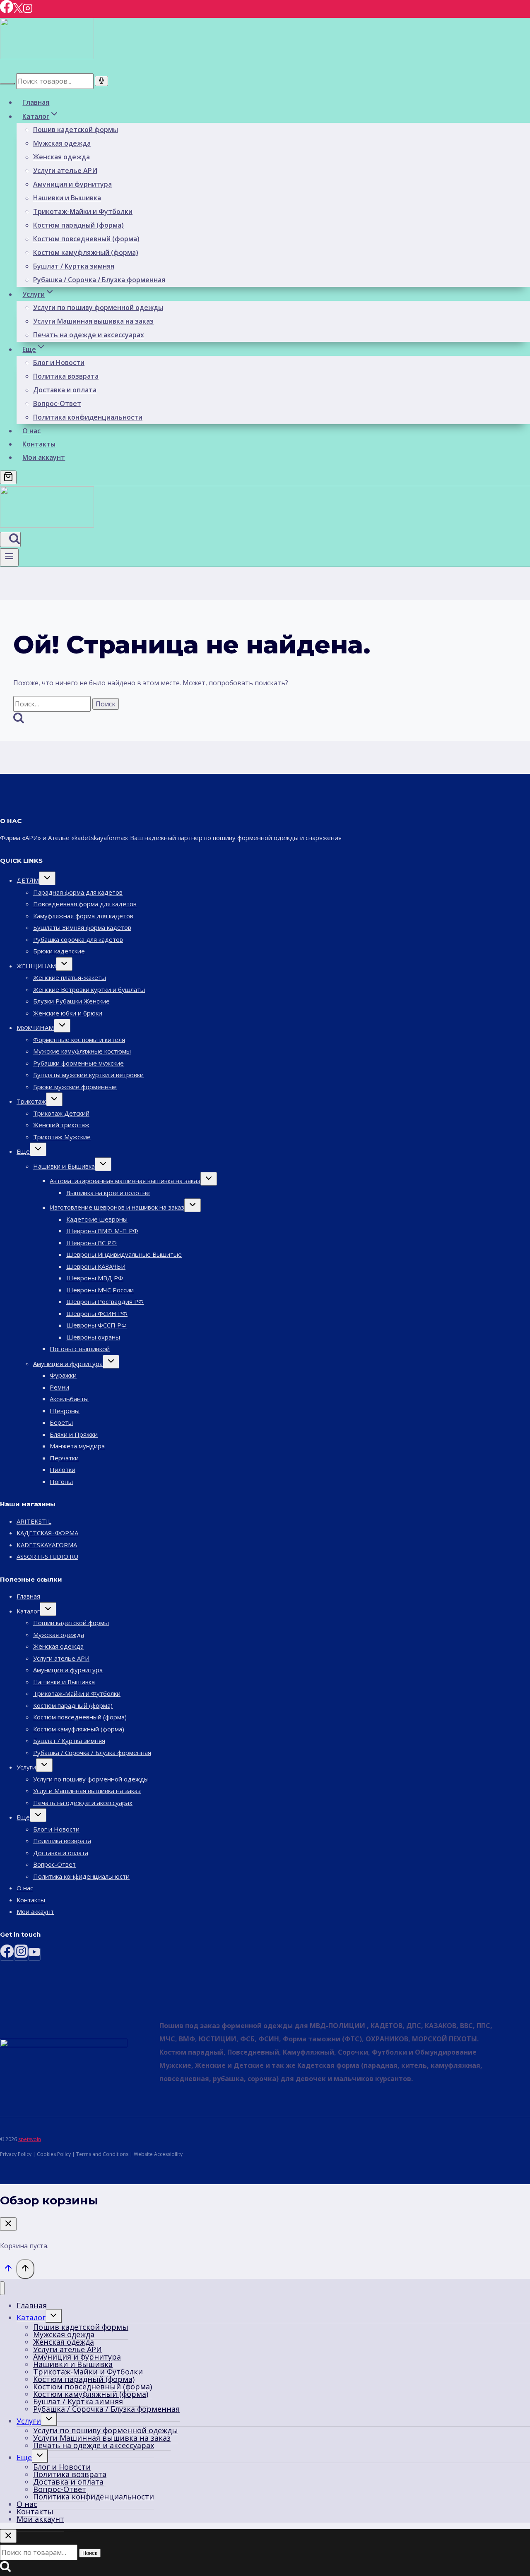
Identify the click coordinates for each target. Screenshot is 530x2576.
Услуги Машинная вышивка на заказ (93, 321)
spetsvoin (30, 2139)
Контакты (39, 444)
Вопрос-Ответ (57, 403)
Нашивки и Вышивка (67, 198)
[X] (18, 11)
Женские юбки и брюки (68, 1013)
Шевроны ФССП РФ (96, 1325)
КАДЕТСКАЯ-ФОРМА (47, 1533)
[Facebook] (7, 11)
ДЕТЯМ (28, 880)
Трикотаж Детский (61, 1113)
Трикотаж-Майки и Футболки (83, 211)
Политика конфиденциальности (88, 417)
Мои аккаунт (44, 457)
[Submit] (7, 84)
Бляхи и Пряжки (74, 1434)
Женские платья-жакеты (70, 977)
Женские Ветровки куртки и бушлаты (89, 989)
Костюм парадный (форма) (78, 225)
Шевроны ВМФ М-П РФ (102, 1231)
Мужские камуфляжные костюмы (82, 1051)
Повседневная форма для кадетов (85, 904)
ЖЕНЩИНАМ (36, 966)
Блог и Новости (59, 363)
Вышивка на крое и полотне (108, 1193)
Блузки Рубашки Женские (71, 1001)
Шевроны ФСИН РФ (97, 1313)
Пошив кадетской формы (76, 130)
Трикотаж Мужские (62, 1137)
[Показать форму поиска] (10, 539)
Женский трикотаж (61, 1125)
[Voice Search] (101, 81)
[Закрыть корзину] (8, 2224)
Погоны (61, 1481)
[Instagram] (28, 11)
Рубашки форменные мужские (78, 1063)
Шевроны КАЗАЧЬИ (96, 1266)
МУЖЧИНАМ (35, 1028)
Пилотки (63, 1469)
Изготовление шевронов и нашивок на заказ (117, 1207)
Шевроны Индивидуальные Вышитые (124, 1254)
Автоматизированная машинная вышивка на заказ (125, 1181)
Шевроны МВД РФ (95, 1278)
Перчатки (64, 1458)
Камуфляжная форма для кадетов (83, 916)
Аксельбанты (69, 1399)
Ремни (59, 1387)
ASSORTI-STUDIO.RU (47, 1556)
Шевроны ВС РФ (92, 1243)
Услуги (26, 1767)
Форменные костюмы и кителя (79, 1040)
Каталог (28, 1611)
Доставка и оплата (65, 390)
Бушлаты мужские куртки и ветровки (88, 1075)
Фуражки (63, 1375)
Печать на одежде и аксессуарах (89, 335)
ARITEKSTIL (34, 1521)
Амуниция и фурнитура (72, 184)
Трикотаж (31, 1101)
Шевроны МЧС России (100, 1290)
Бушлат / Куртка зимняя (74, 266)
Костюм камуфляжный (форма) (86, 252)
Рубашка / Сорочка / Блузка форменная (99, 280)
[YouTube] (34, 1954)
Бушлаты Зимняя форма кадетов (82, 927)
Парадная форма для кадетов (78, 892)
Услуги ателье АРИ (65, 170)
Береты (61, 1422)
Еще (23, 1151)
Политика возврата (66, 376)
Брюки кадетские (59, 951)
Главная (36, 102)
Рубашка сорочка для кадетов (78, 939)
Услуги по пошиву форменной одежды (98, 307)
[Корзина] (8, 477)
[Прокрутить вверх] (8, 2270)
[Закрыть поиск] (8, 2536)
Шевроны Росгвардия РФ (105, 1301)
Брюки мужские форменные (75, 1087)
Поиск (90, 2553)
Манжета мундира (77, 1446)
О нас (31, 431)
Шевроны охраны (93, 1337)
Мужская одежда (62, 143)
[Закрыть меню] (2, 2288)
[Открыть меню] (9, 557)
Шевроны (65, 1411)
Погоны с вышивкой (80, 1349)
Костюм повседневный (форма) (86, 239)
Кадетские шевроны (97, 1219)
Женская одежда (61, 157)
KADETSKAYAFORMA (47, 1545)
